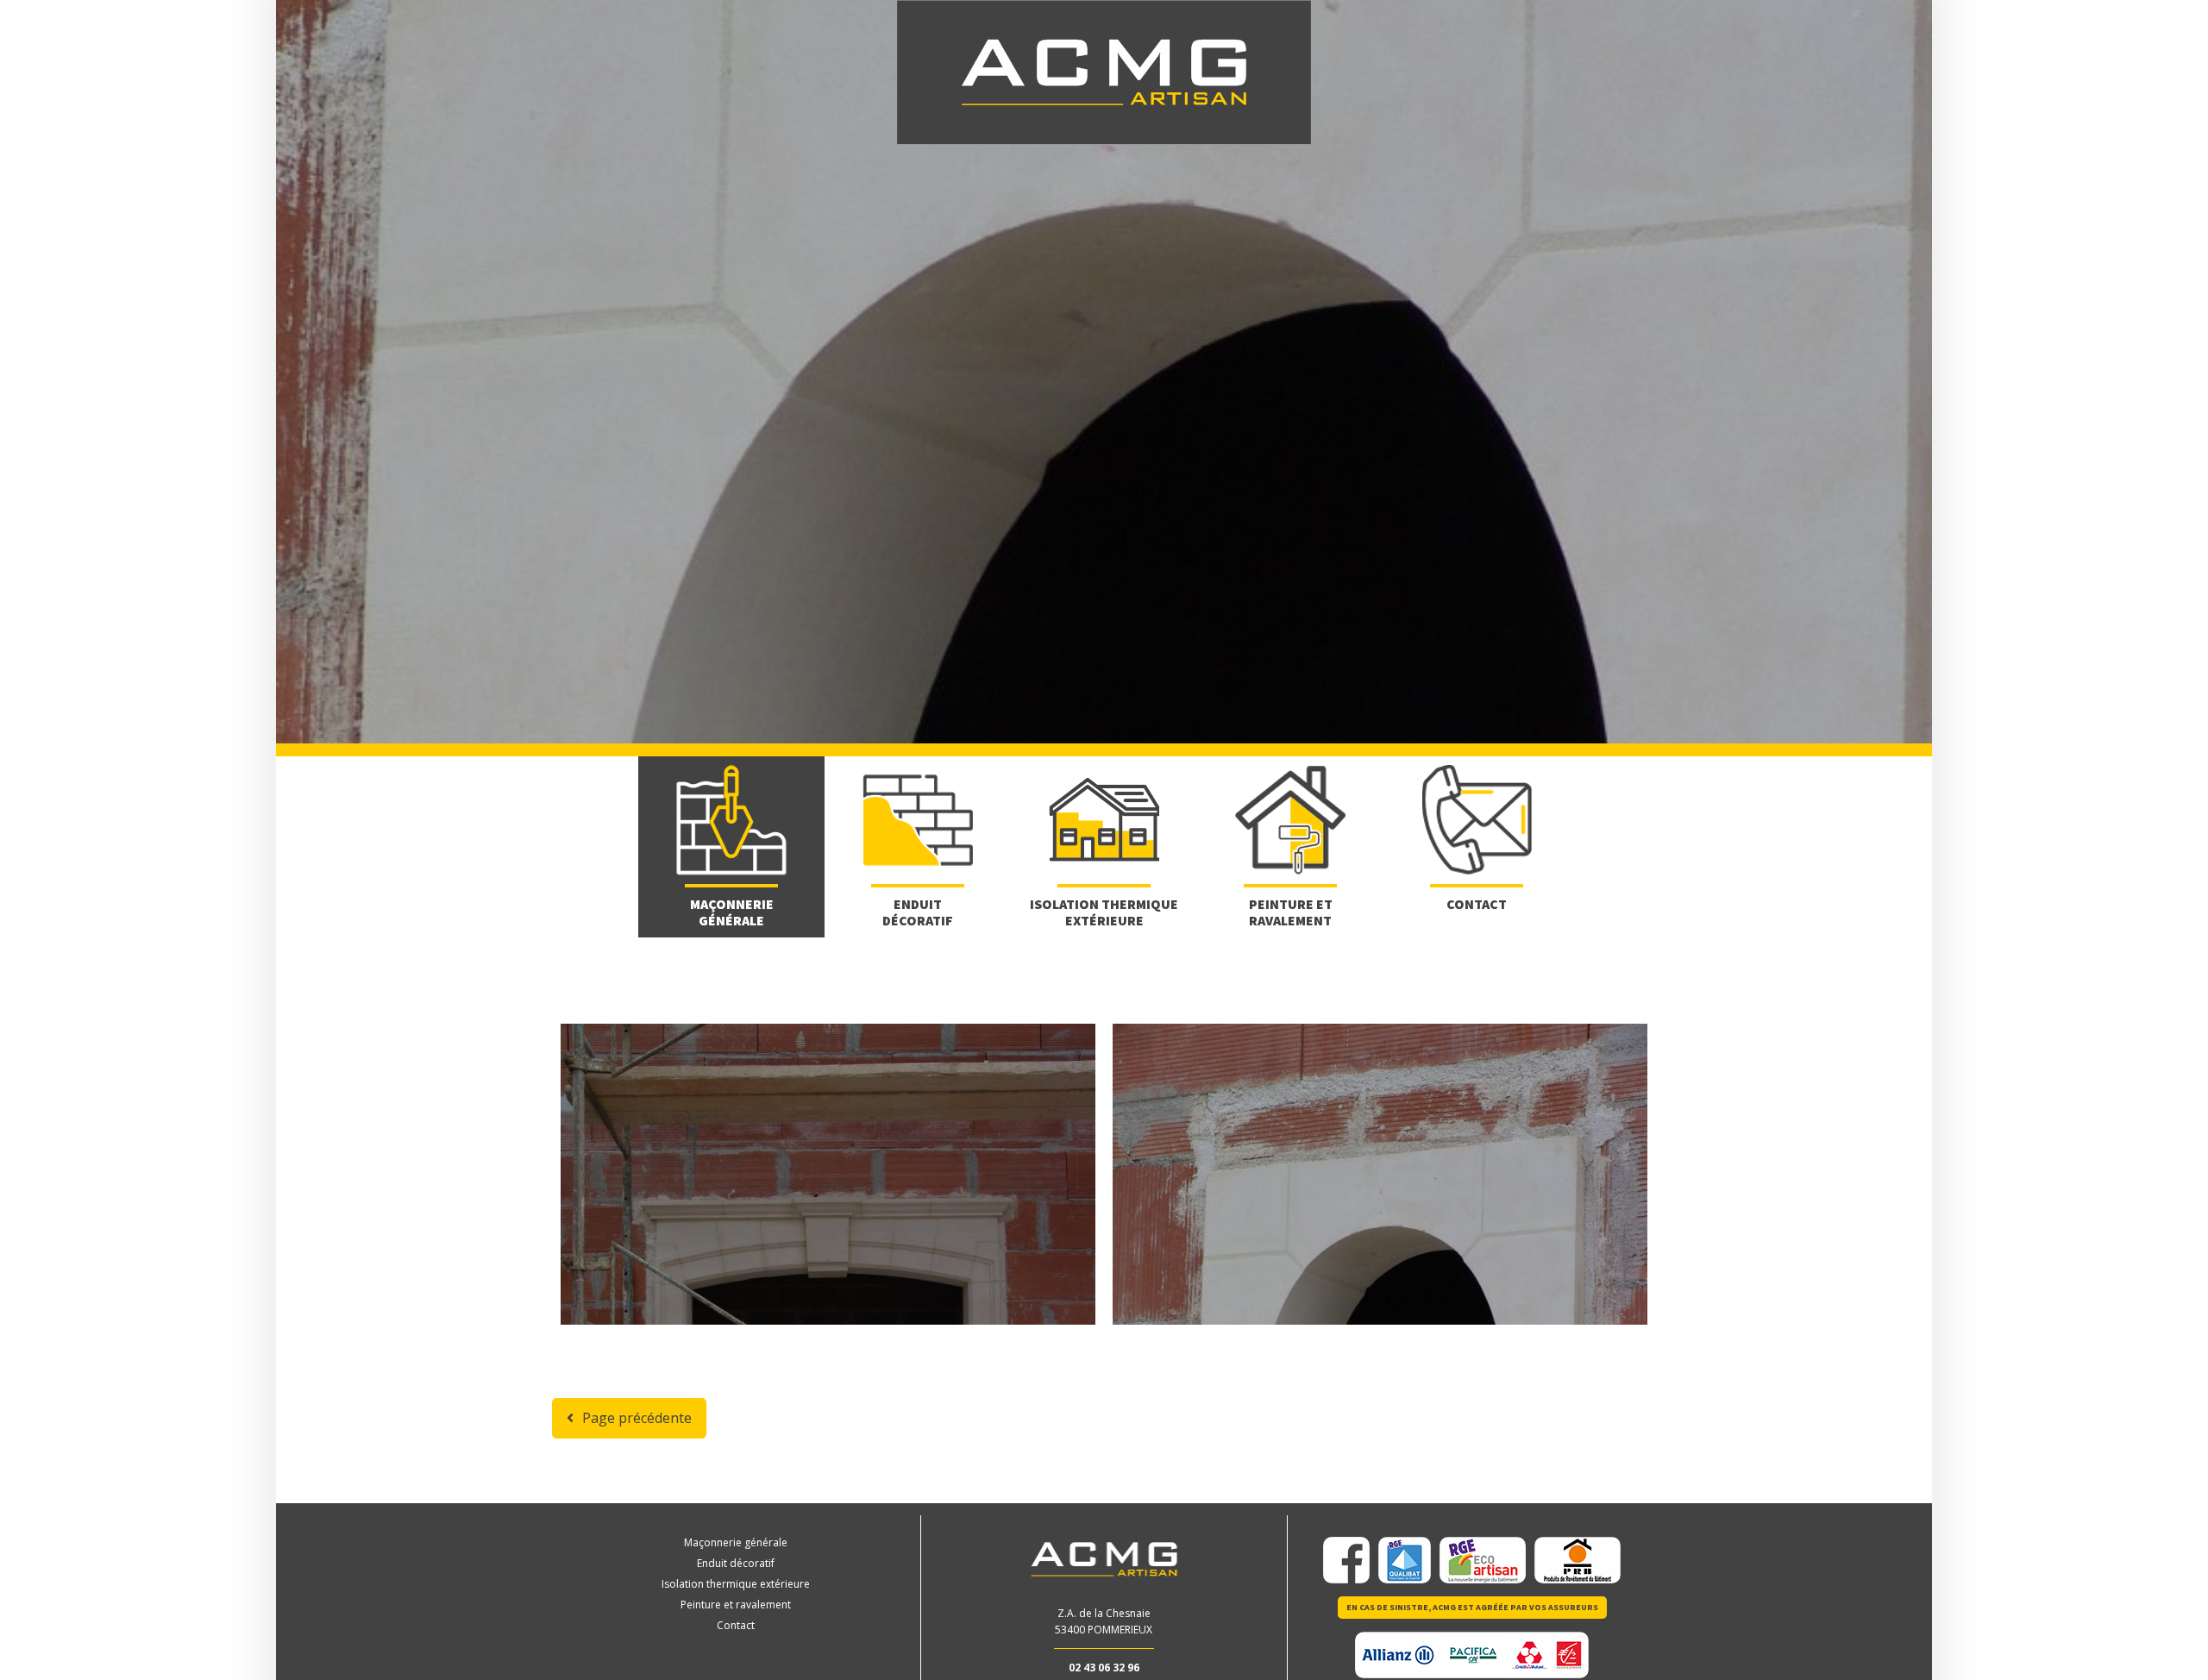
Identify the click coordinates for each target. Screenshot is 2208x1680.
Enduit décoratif (736, 1563)
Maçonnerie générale (736, 1542)
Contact (736, 1625)
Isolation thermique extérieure (736, 1584)
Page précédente (637, 1418)
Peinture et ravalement (736, 1605)
